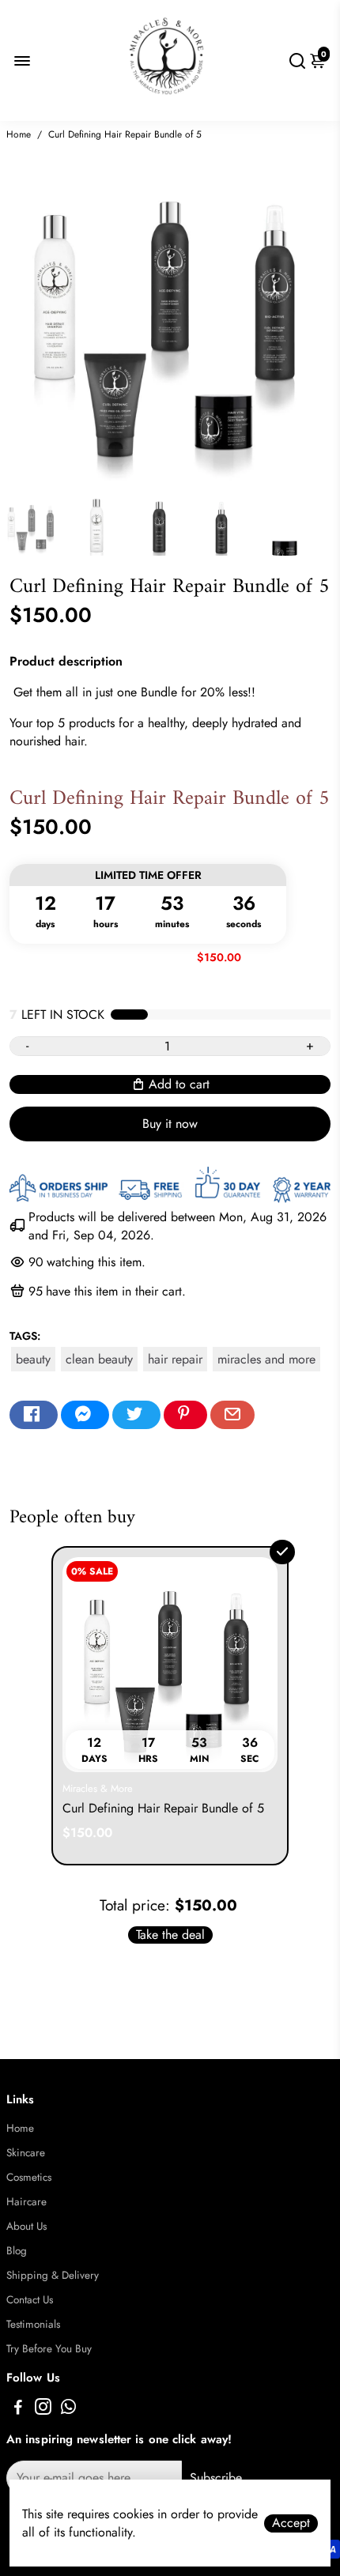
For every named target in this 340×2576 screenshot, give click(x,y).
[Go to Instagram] (43, 2409)
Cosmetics (29, 2177)
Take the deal (170, 1935)
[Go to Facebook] (34, 1415)
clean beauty (99, 1359)
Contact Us (30, 2300)
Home (19, 134)
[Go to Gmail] (232, 1415)
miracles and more (266, 1359)
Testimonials (33, 2324)
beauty (33, 1359)
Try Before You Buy (49, 2349)
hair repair (175, 1359)
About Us (26, 2226)
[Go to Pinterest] (185, 1415)
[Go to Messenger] (85, 1415)
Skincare (26, 2153)
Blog (17, 2251)
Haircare (26, 2202)
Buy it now (170, 1124)
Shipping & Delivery (53, 2275)
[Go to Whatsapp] (68, 2409)
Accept (291, 2523)
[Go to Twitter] (136, 1415)
